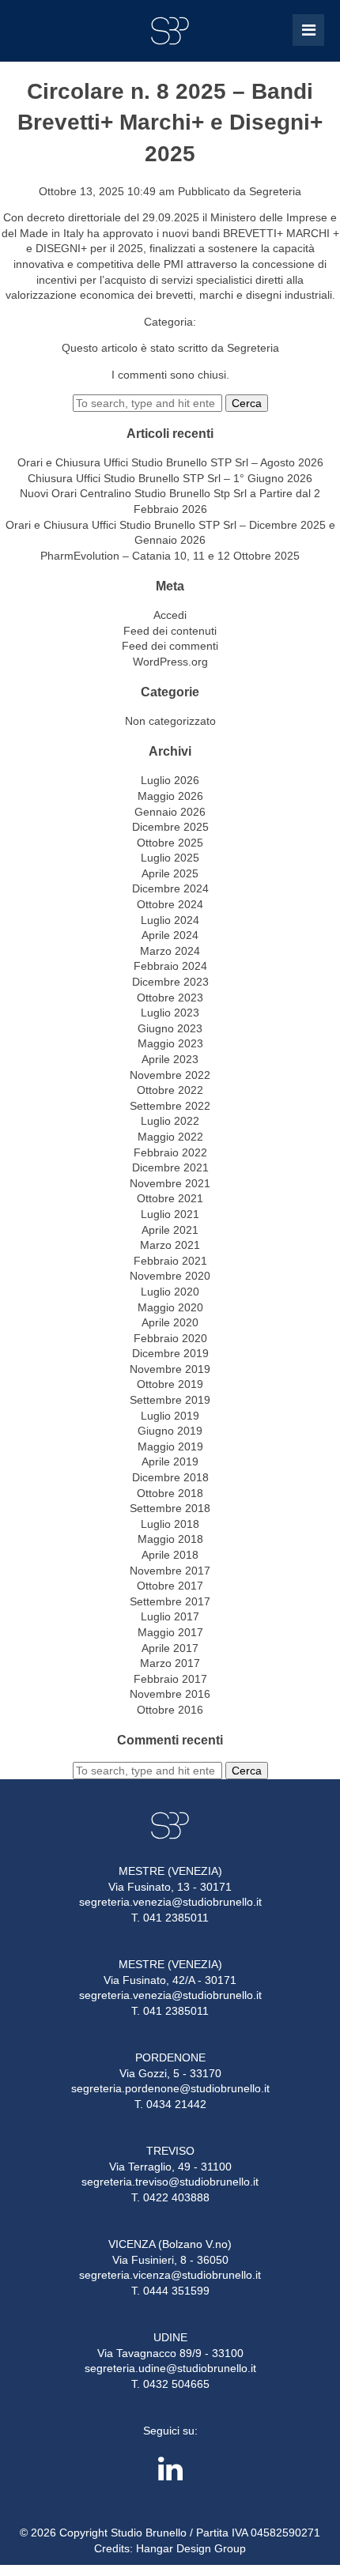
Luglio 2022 (170, 1121)
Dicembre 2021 (170, 1167)
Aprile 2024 (170, 935)
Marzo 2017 (170, 1663)
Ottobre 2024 (170, 904)
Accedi (170, 615)
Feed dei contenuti (170, 631)
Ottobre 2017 (170, 1586)
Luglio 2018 (170, 1524)
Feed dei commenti (170, 646)
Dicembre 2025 (170, 827)
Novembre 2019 (170, 1369)
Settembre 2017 (170, 1601)
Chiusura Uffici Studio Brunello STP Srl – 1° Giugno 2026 (170, 478)
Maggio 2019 (170, 1446)
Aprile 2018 (170, 1555)
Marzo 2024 (170, 951)
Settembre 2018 (170, 1508)
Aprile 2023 (170, 1059)
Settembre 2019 (170, 1400)
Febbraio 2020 (170, 1338)
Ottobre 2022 (170, 1090)
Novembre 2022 (170, 1075)
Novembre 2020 (170, 1276)
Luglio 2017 (170, 1616)
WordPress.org (170, 662)
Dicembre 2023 (170, 982)
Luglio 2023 (170, 1013)
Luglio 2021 (170, 1214)
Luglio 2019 (170, 1416)
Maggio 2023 (170, 1043)
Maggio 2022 (170, 1137)
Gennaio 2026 (170, 812)
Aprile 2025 (170, 873)
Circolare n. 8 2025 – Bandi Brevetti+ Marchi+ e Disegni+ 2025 (170, 122)
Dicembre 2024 (170, 888)
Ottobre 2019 (170, 1384)
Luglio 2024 (170, 920)
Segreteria (275, 191)
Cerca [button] (247, 403)
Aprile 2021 (170, 1230)
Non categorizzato (170, 721)
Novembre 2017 (170, 1571)
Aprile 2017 (170, 1648)
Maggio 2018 (170, 1539)
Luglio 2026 (170, 780)
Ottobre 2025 (170, 843)
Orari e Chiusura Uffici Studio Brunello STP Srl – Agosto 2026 (170, 462)
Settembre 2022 (170, 1106)
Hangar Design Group (191, 2548)
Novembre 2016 (170, 1694)
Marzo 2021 (170, 1245)
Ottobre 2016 (170, 1710)
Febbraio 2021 (170, 1261)
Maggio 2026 (170, 796)
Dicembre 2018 (170, 1477)
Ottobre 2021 (170, 1198)
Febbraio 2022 (170, 1152)
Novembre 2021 (170, 1183)
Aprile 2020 (170, 1322)
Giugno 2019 (170, 1431)
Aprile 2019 (170, 1461)
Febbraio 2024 (170, 966)
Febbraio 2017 (170, 1679)
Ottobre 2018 (170, 1493)
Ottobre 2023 (170, 998)
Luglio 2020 (170, 1292)
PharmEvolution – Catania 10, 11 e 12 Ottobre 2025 (170, 556)
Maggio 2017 (170, 1632)
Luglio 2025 (170, 858)
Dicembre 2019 (170, 1353)
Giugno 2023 (170, 1028)
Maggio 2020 (170, 1307)
